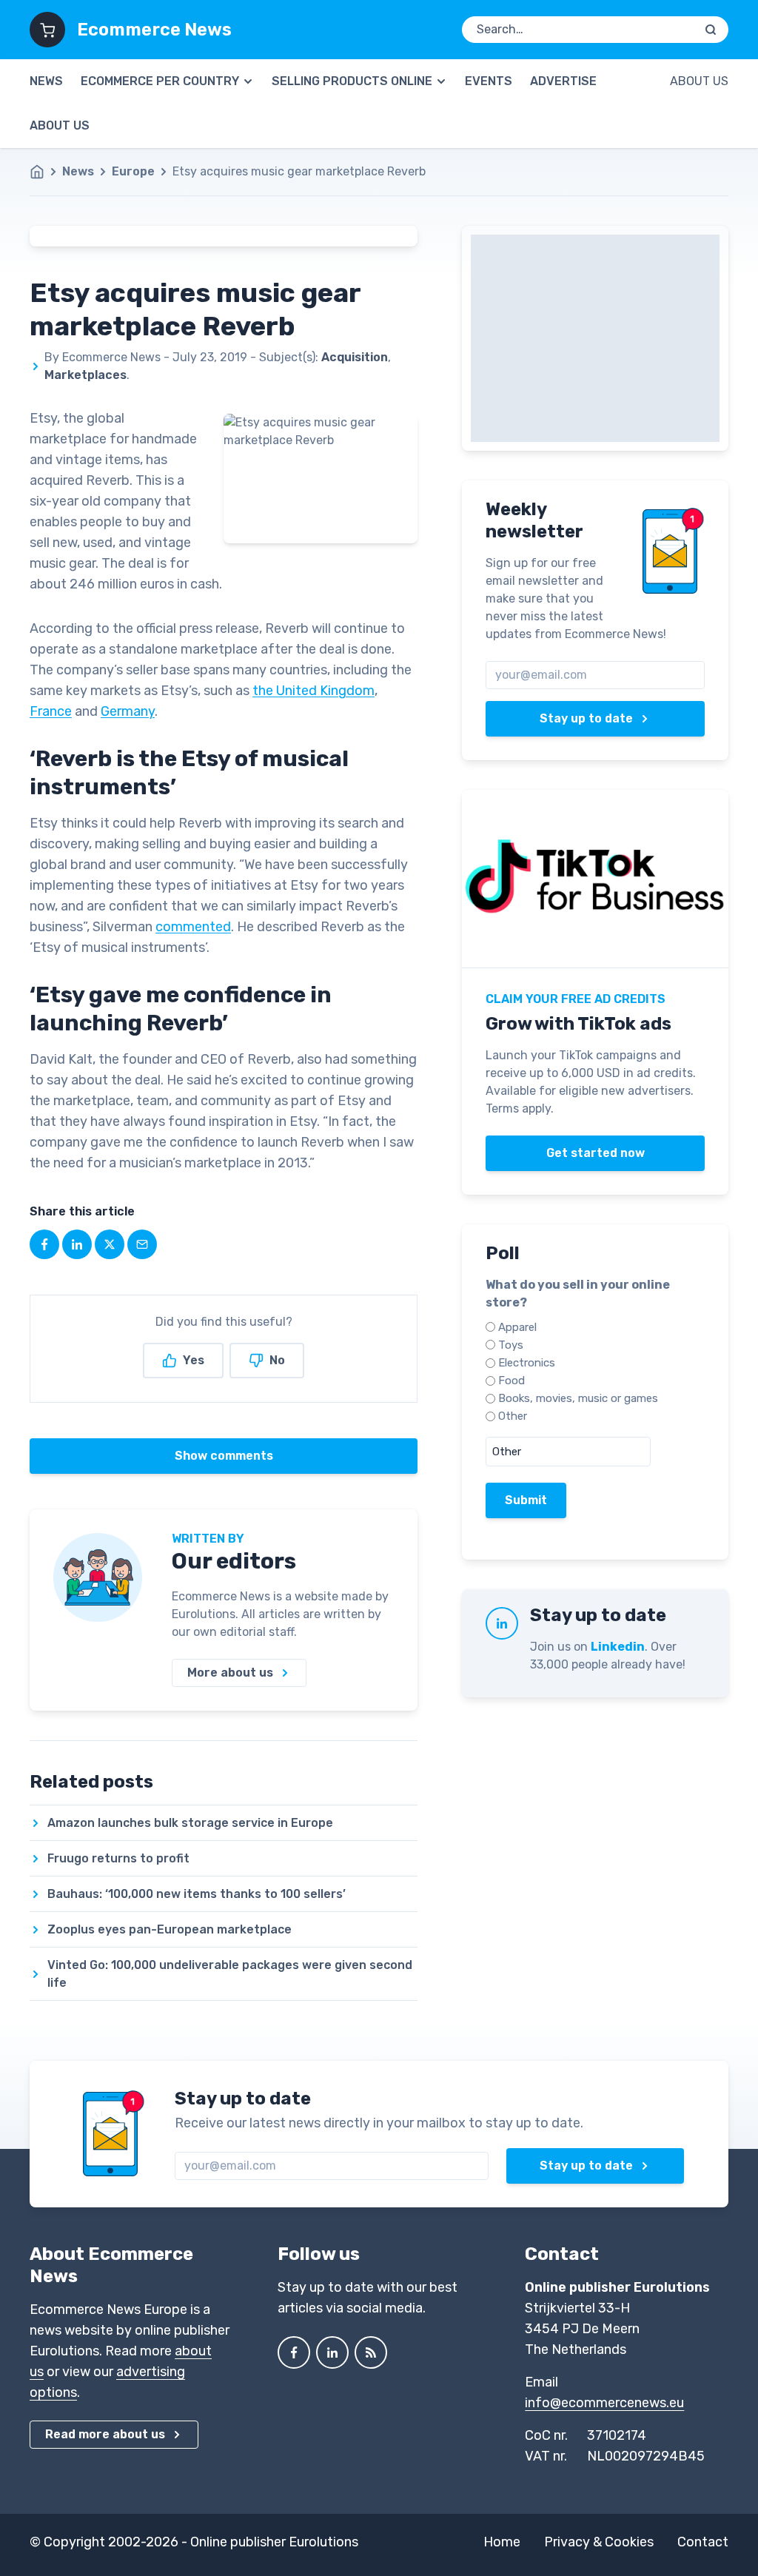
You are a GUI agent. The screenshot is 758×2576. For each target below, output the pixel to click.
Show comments (224, 1456)
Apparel (517, 1327)
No (277, 1360)
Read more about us (105, 2434)
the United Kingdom (313, 691)
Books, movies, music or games (578, 1398)
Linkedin (618, 1647)
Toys (511, 1345)
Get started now (596, 1153)
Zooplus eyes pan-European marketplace (170, 1929)
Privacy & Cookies (599, 2542)
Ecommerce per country (160, 81)
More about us (230, 1673)
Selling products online (352, 81)
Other (513, 1416)
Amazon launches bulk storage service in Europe (190, 1823)
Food (512, 1381)
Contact (703, 2542)
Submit (526, 1500)
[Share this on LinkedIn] (77, 1244)
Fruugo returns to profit (118, 1858)
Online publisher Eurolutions (274, 2542)
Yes (194, 1360)
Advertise (563, 81)
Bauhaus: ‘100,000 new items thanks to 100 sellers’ (197, 1894)
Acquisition (355, 357)
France (51, 711)
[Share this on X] (110, 1244)
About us (60, 125)
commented (193, 927)
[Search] (711, 30)
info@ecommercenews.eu (604, 2403)
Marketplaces (85, 375)
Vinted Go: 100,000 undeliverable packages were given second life (230, 1974)
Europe (133, 171)
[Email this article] (142, 1244)
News (46, 81)
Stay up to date (586, 718)
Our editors (234, 1561)
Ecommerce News (154, 30)
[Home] (44, 172)
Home (502, 2542)
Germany (128, 711)
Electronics (527, 1363)
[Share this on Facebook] (44, 1244)
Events (489, 81)
